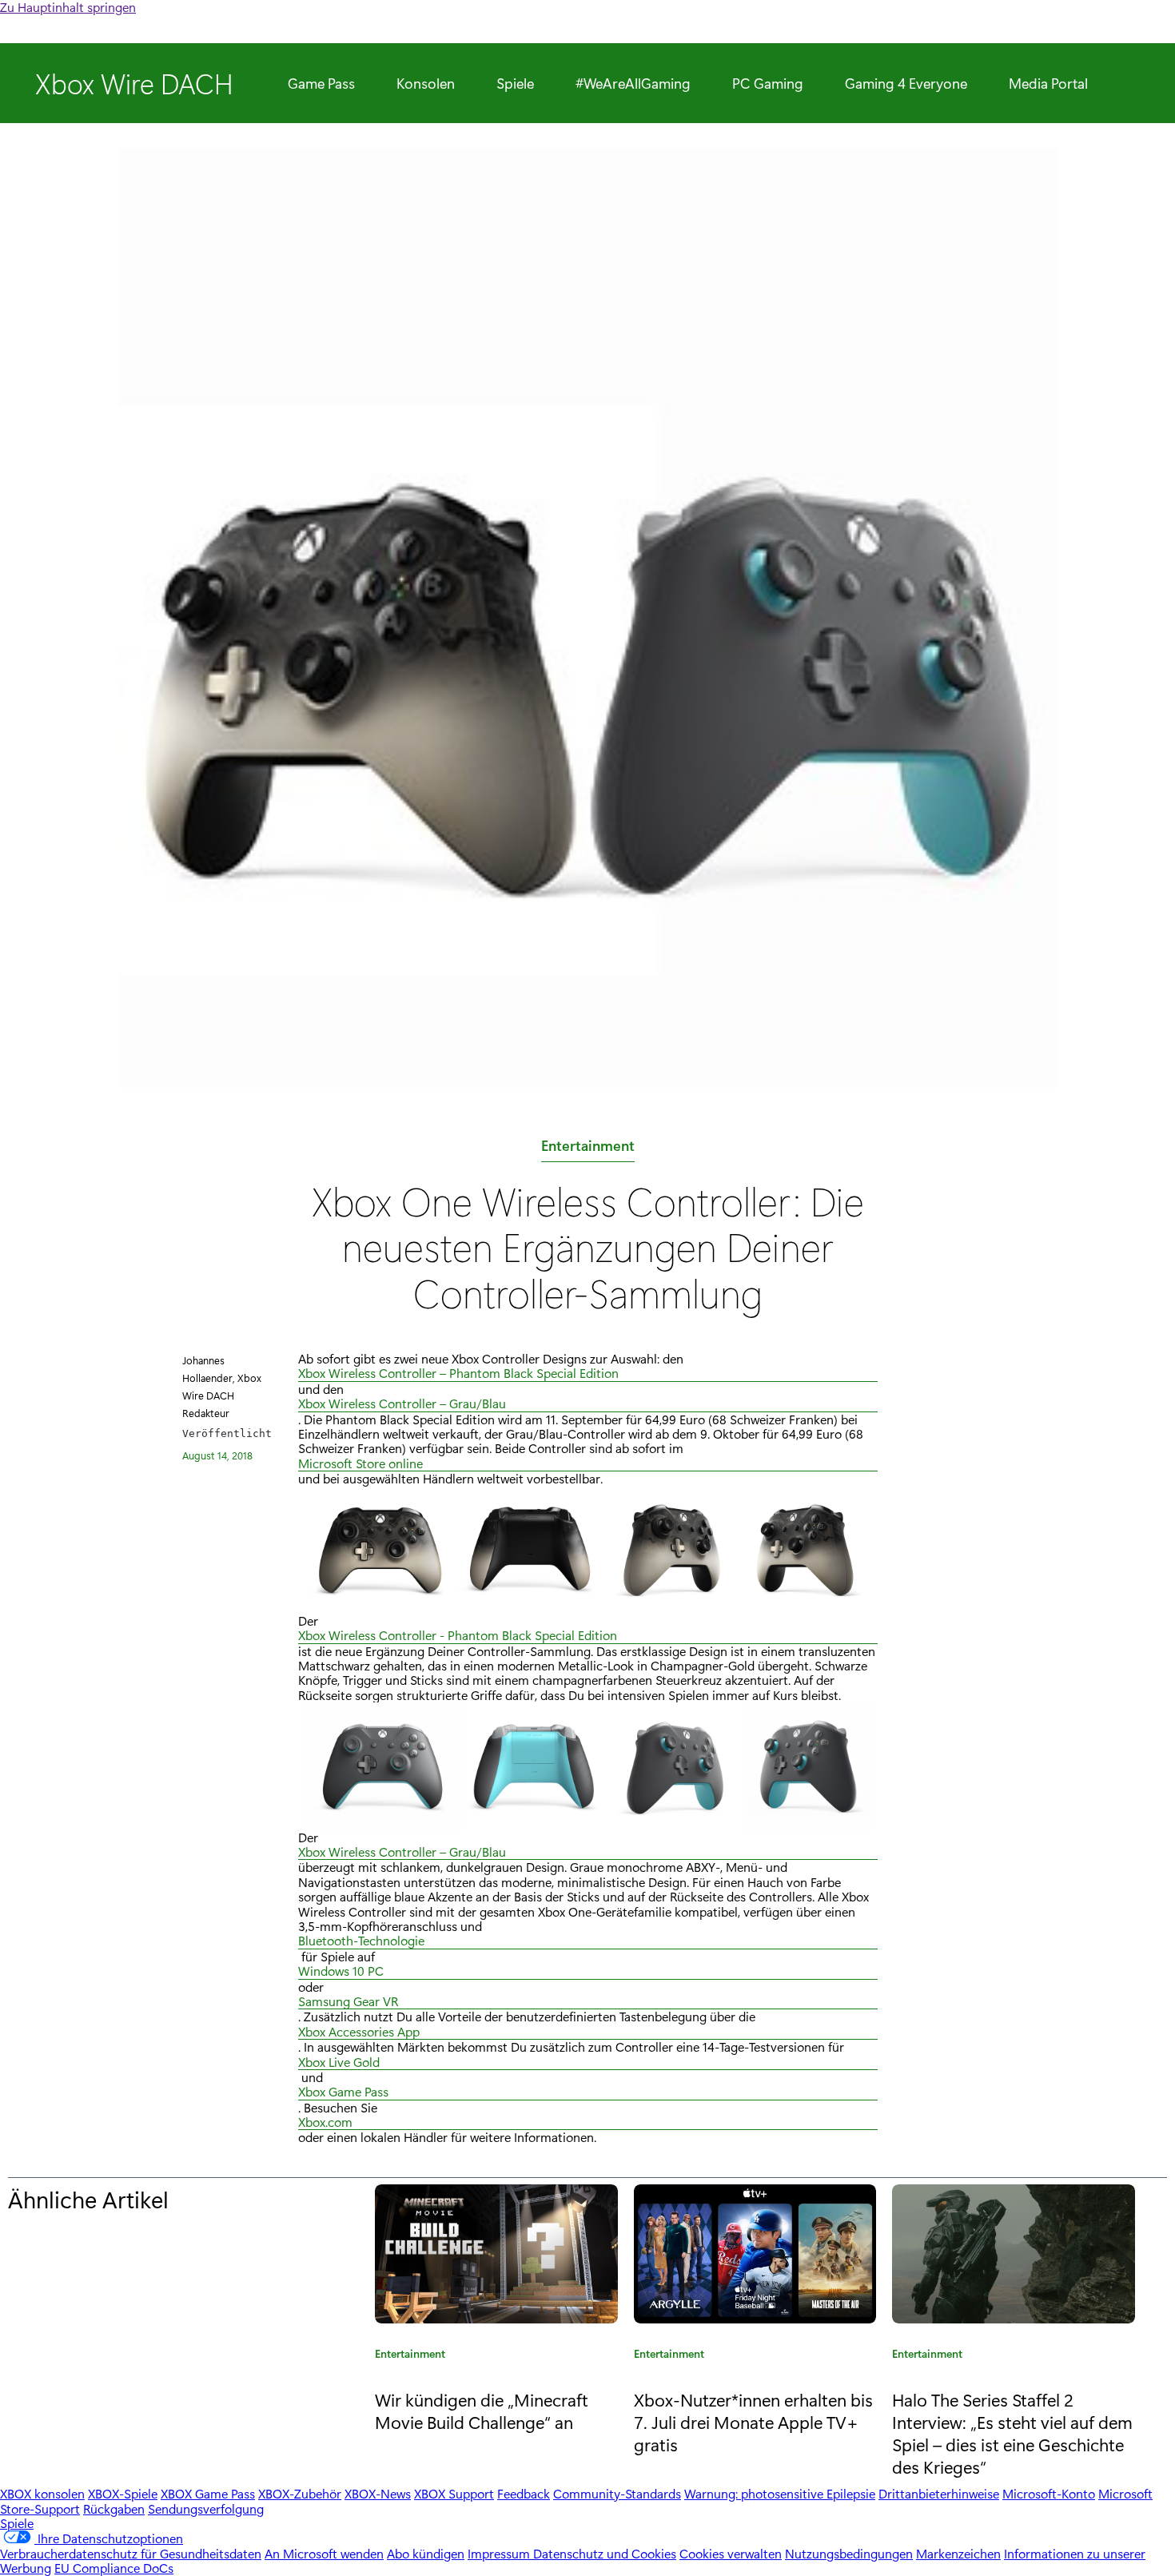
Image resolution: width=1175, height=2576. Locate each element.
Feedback (524, 2493)
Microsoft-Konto (1049, 2493)
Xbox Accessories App (359, 2032)
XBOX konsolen (42, 2493)
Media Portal (1048, 83)
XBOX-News (378, 2493)
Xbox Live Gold (339, 2062)
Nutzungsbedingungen (849, 2553)
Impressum (500, 2553)
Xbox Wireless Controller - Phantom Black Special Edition (458, 1636)
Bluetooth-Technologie (361, 1941)
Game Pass (321, 83)
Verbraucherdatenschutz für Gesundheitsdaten (131, 2553)
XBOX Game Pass (208, 2493)
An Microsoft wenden (324, 2553)
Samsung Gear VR (348, 2002)
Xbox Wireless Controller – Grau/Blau (402, 1404)
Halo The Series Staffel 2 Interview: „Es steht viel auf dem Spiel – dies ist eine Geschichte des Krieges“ (1012, 2433)
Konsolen (426, 83)
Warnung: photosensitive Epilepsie (780, 2493)
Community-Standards (617, 2493)
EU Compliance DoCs (114, 2568)
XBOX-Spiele (123, 2493)
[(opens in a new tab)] (496, 2254)
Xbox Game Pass (343, 2092)
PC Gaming (768, 83)
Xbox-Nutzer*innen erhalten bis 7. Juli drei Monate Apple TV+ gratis (753, 2422)
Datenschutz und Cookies (605, 2553)
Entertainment (588, 1149)
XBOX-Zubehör (300, 2493)
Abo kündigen (426, 2553)
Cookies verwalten (731, 2553)
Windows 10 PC (341, 1971)
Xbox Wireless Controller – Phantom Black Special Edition (458, 1374)
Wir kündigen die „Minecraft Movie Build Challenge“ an (482, 2411)
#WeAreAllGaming (633, 83)
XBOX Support (454, 2493)
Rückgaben (114, 2508)
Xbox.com (325, 2122)
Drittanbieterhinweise (939, 2493)
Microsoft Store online (360, 1464)
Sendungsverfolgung (206, 2508)
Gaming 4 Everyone (906, 83)
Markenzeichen (958, 2553)
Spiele (515, 83)
